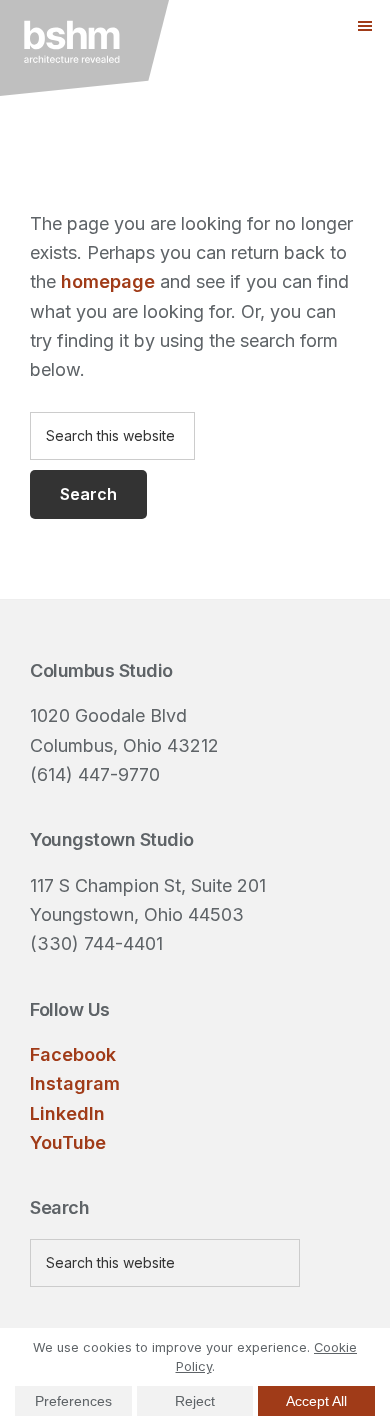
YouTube (68, 1142)
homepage (108, 281)
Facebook (73, 1054)
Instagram (75, 1083)
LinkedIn (67, 1113)
